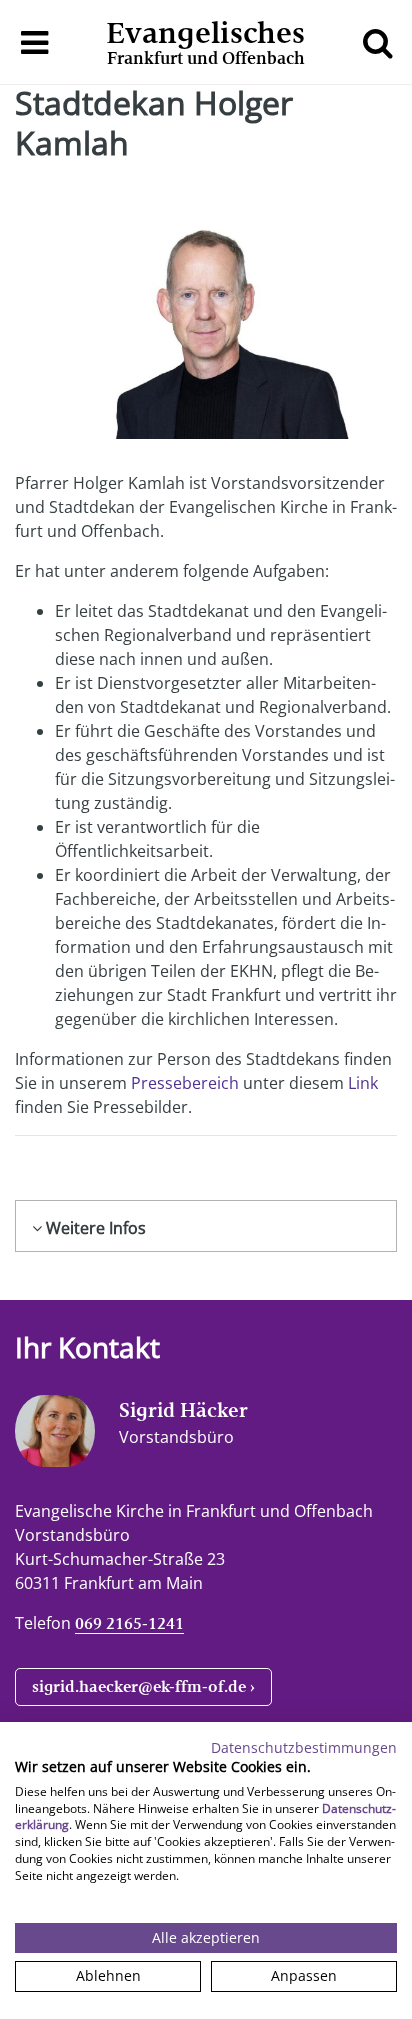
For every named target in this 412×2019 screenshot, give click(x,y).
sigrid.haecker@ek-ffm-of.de (139, 1686)
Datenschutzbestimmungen (304, 1747)
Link (363, 1083)
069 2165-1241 (129, 1623)
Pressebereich (185, 1083)
